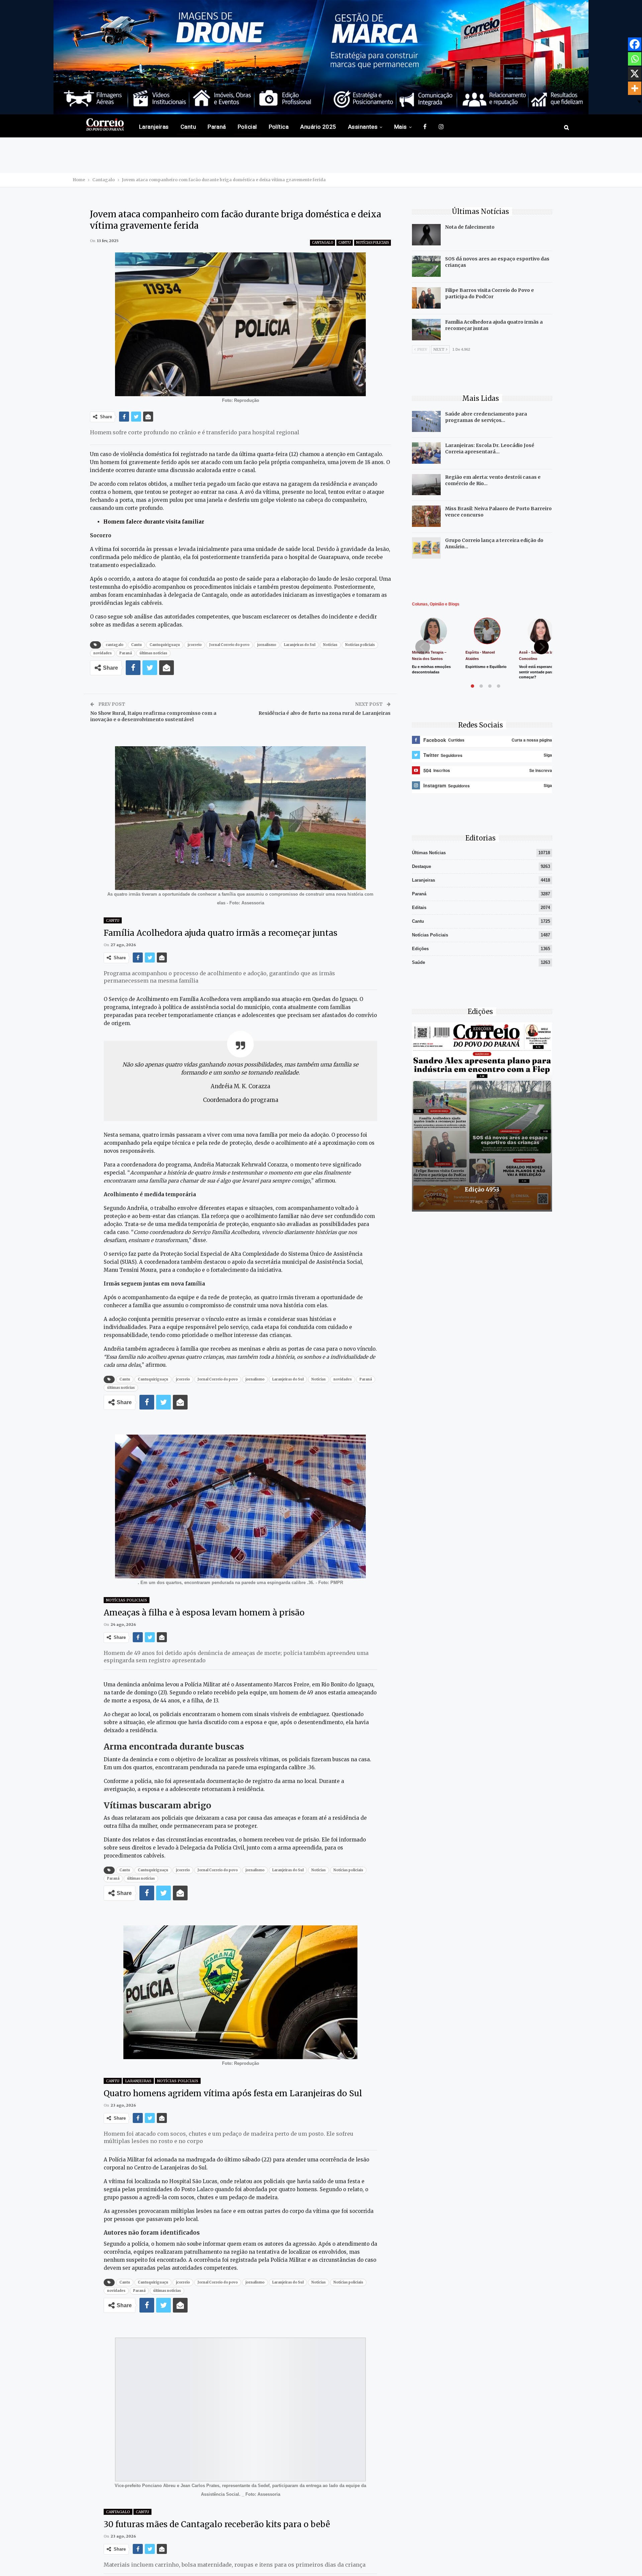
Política (279, 127)
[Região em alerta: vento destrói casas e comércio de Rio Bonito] (426, 485)
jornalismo (267, 645)
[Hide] (639, 102)
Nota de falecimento (470, 227)
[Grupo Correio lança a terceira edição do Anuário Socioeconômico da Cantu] (426, 548)
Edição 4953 (482, 1190)
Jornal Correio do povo (229, 645)
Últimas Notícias (429, 853)
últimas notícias (153, 653)
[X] (635, 74)
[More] (635, 88)
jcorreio (195, 645)
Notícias (330, 645)
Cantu (188, 127)
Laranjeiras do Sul (300, 645)
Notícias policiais (360, 645)
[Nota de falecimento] (426, 235)
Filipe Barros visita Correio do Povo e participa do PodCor (490, 293)
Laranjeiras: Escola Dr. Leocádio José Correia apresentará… (490, 449)
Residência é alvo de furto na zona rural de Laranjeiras (325, 713)
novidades (102, 653)
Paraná (217, 127)
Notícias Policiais (372, 243)
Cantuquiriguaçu (165, 645)
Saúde (418, 962)
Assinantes (363, 127)
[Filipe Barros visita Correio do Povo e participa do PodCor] (426, 298)
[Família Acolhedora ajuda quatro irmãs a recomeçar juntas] (426, 330)
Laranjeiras (154, 127)
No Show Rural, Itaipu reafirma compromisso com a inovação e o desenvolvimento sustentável (153, 716)
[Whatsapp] (635, 59)
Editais (419, 908)
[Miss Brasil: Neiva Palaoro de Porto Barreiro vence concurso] (426, 516)
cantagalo (115, 645)
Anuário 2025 (318, 127)
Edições (420, 949)
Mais (401, 127)
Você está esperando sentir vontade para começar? (537, 672)
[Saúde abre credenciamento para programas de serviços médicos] (426, 422)
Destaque (421, 866)
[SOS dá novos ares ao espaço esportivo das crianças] (426, 266)
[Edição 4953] (482, 1117)
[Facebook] (635, 44)
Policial (247, 127)
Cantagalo (323, 243)
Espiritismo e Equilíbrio (486, 667)
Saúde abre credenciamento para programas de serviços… (486, 417)
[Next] (541, 647)
